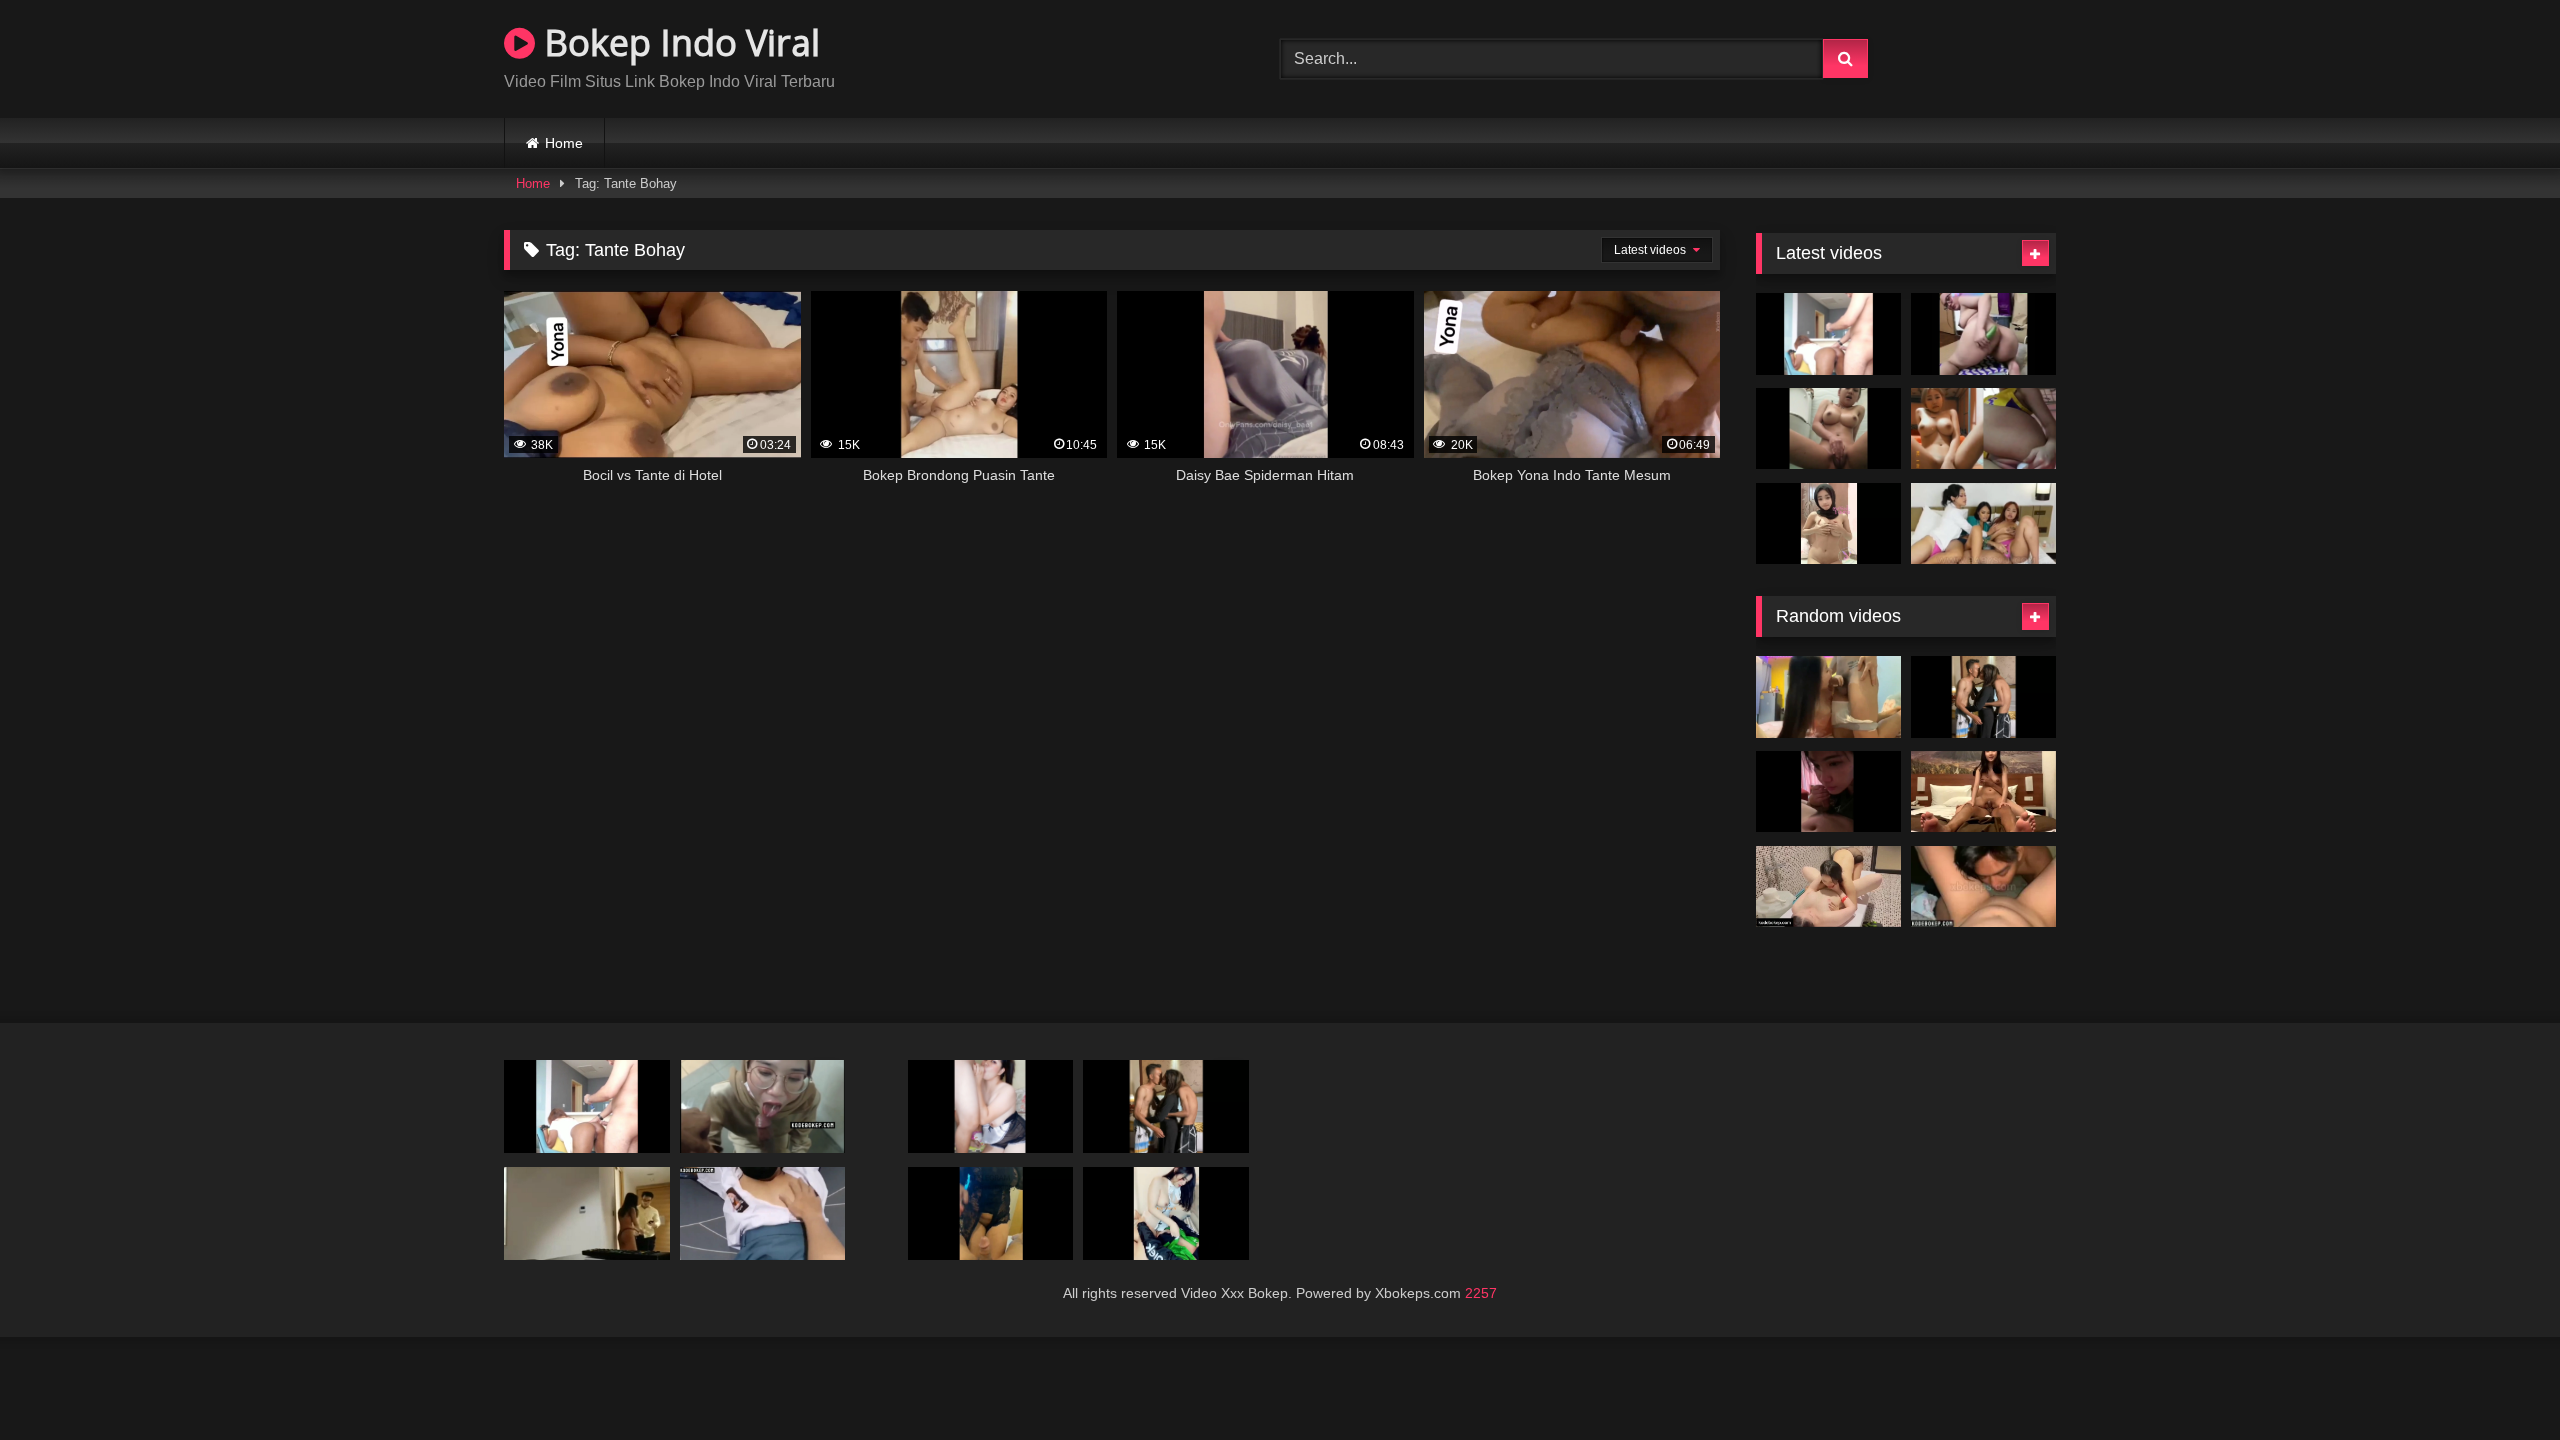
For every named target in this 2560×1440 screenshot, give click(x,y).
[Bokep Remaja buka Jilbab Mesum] (1983, 792)
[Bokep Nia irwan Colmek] (1983, 429)
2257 (1481, 1293)
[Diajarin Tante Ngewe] (991, 1213)
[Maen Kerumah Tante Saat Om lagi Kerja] (991, 1106)
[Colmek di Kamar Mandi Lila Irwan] (1828, 429)
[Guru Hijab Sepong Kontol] (763, 1106)
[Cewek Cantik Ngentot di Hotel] (1828, 792)
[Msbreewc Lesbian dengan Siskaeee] (1828, 887)
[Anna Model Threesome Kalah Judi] (1983, 697)
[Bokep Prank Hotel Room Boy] (587, 1213)
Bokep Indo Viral (677, 42)
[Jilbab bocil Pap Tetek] (1828, 524)
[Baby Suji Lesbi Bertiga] (1983, 524)
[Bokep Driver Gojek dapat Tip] (1166, 1213)
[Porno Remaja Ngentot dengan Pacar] (1828, 697)
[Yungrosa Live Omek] (1983, 334)
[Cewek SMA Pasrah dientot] (763, 1213)
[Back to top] (2498, 1380)
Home (564, 143)
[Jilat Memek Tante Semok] (1983, 887)
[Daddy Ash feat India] (1828, 334)
